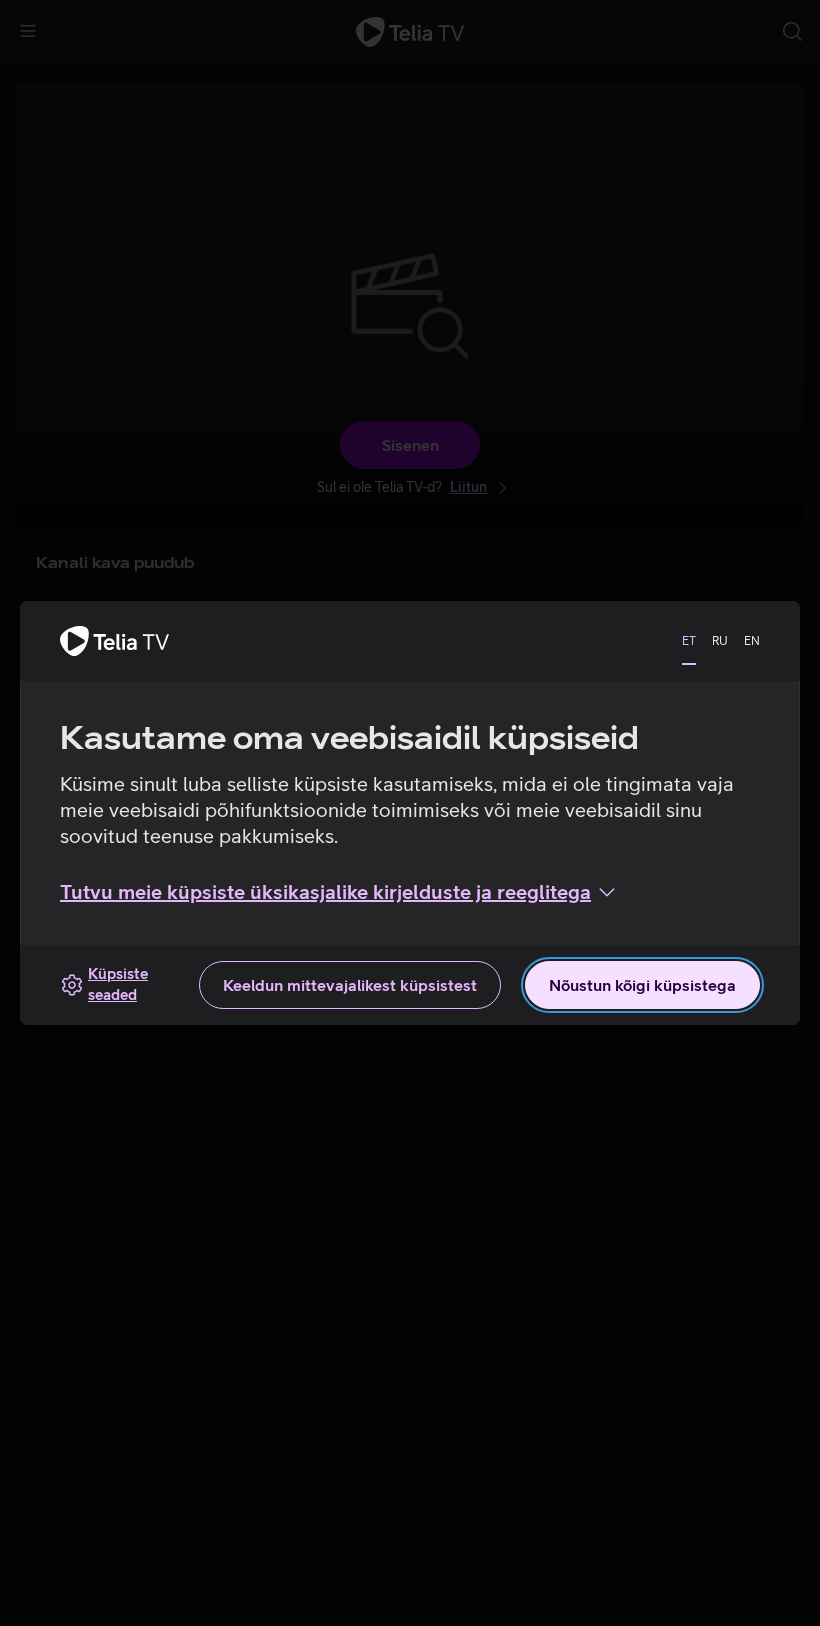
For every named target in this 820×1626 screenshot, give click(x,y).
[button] (339, 892)
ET (689, 641)
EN (752, 641)
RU (720, 641)
